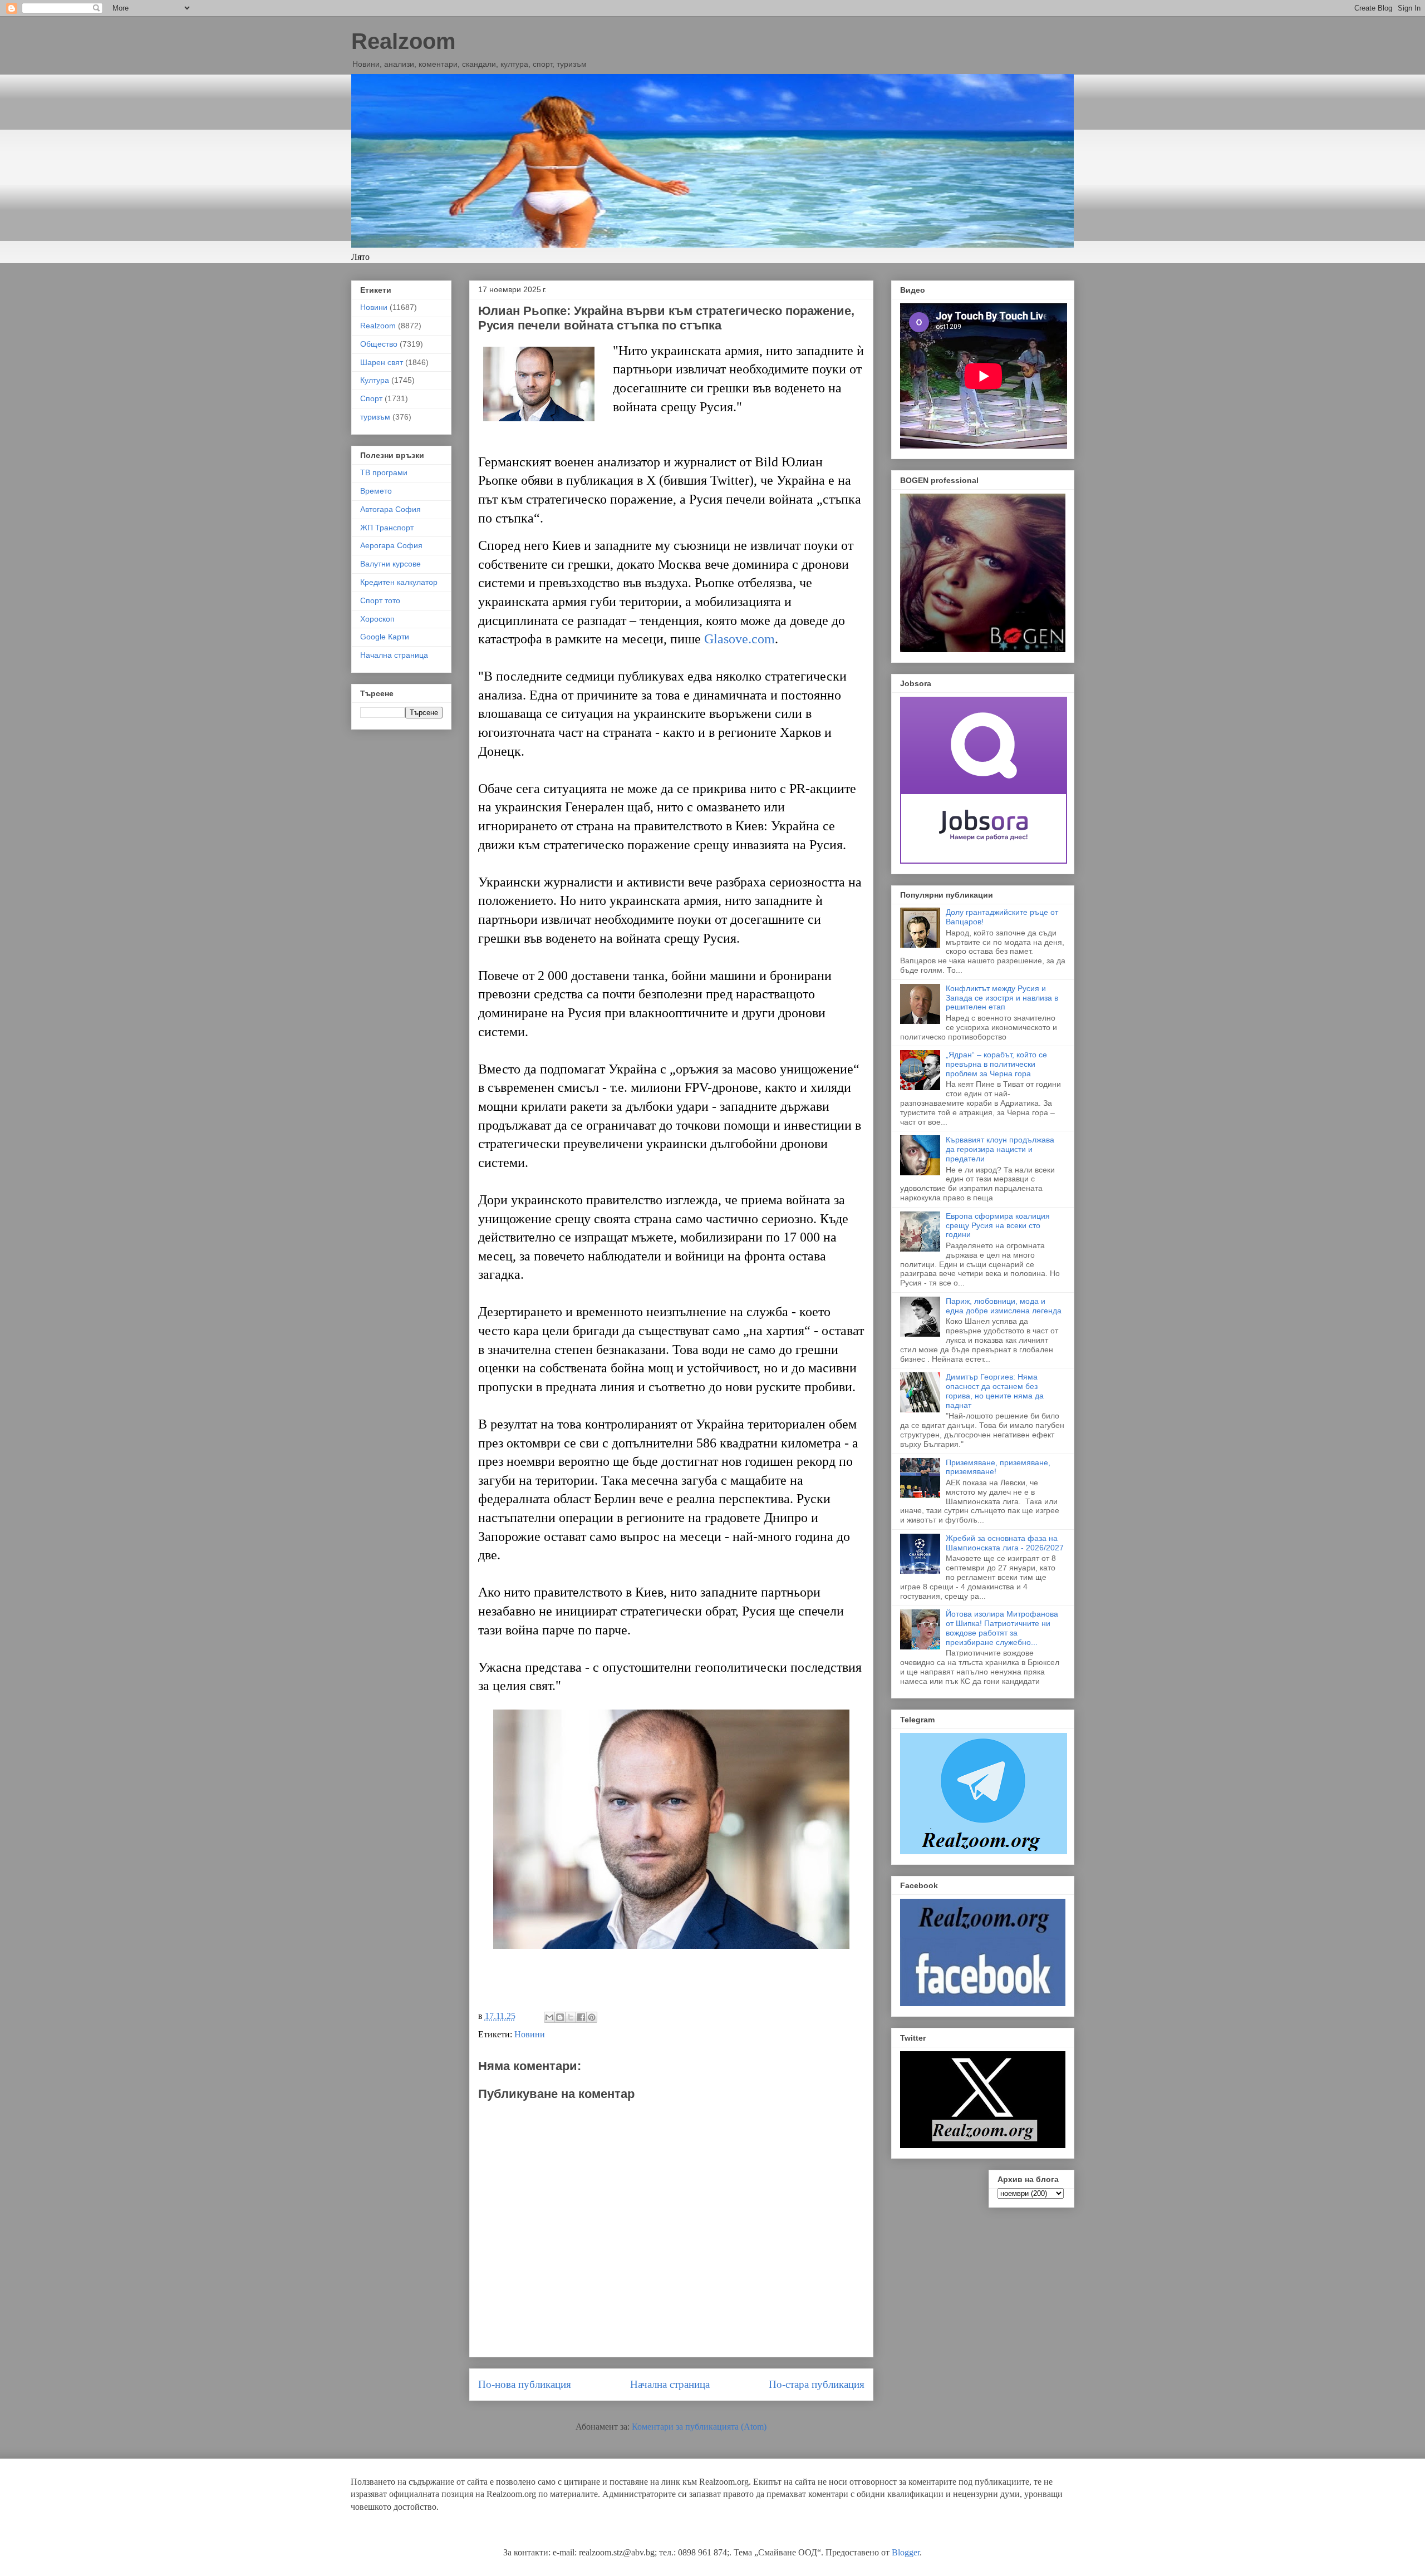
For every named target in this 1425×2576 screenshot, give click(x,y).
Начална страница (670, 2384)
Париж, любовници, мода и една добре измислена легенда (1004, 1306)
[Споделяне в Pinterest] (592, 2017)
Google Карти (385, 637)
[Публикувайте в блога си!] (560, 2017)
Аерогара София (391, 545)
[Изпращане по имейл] (549, 2017)
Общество (379, 344)
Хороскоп (377, 619)
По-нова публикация (525, 2384)
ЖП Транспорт (387, 528)
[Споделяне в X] (571, 2017)
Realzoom (404, 41)
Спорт (371, 398)
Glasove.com (739, 639)
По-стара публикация (817, 2384)
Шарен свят (382, 362)
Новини (530, 2034)
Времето (376, 491)
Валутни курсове (390, 564)
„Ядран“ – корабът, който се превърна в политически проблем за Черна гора (996, 1064)
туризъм (375, 417)
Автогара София (390, 509)
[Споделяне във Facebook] (581, 2017)
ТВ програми (384, 472)
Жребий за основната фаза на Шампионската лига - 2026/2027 (1005, 1543)
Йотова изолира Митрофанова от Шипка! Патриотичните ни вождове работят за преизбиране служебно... (1002, 1628)
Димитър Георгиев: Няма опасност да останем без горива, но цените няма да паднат (995, 1391)
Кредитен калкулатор (399, 582)
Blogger (906, 2552)
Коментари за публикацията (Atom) (699, 2427)
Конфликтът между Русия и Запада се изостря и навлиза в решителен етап (1002, 998)
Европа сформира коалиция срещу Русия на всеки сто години (998, 1225)
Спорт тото (380, 600)
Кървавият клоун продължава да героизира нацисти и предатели (1000, 1149)
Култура (375, 380)
